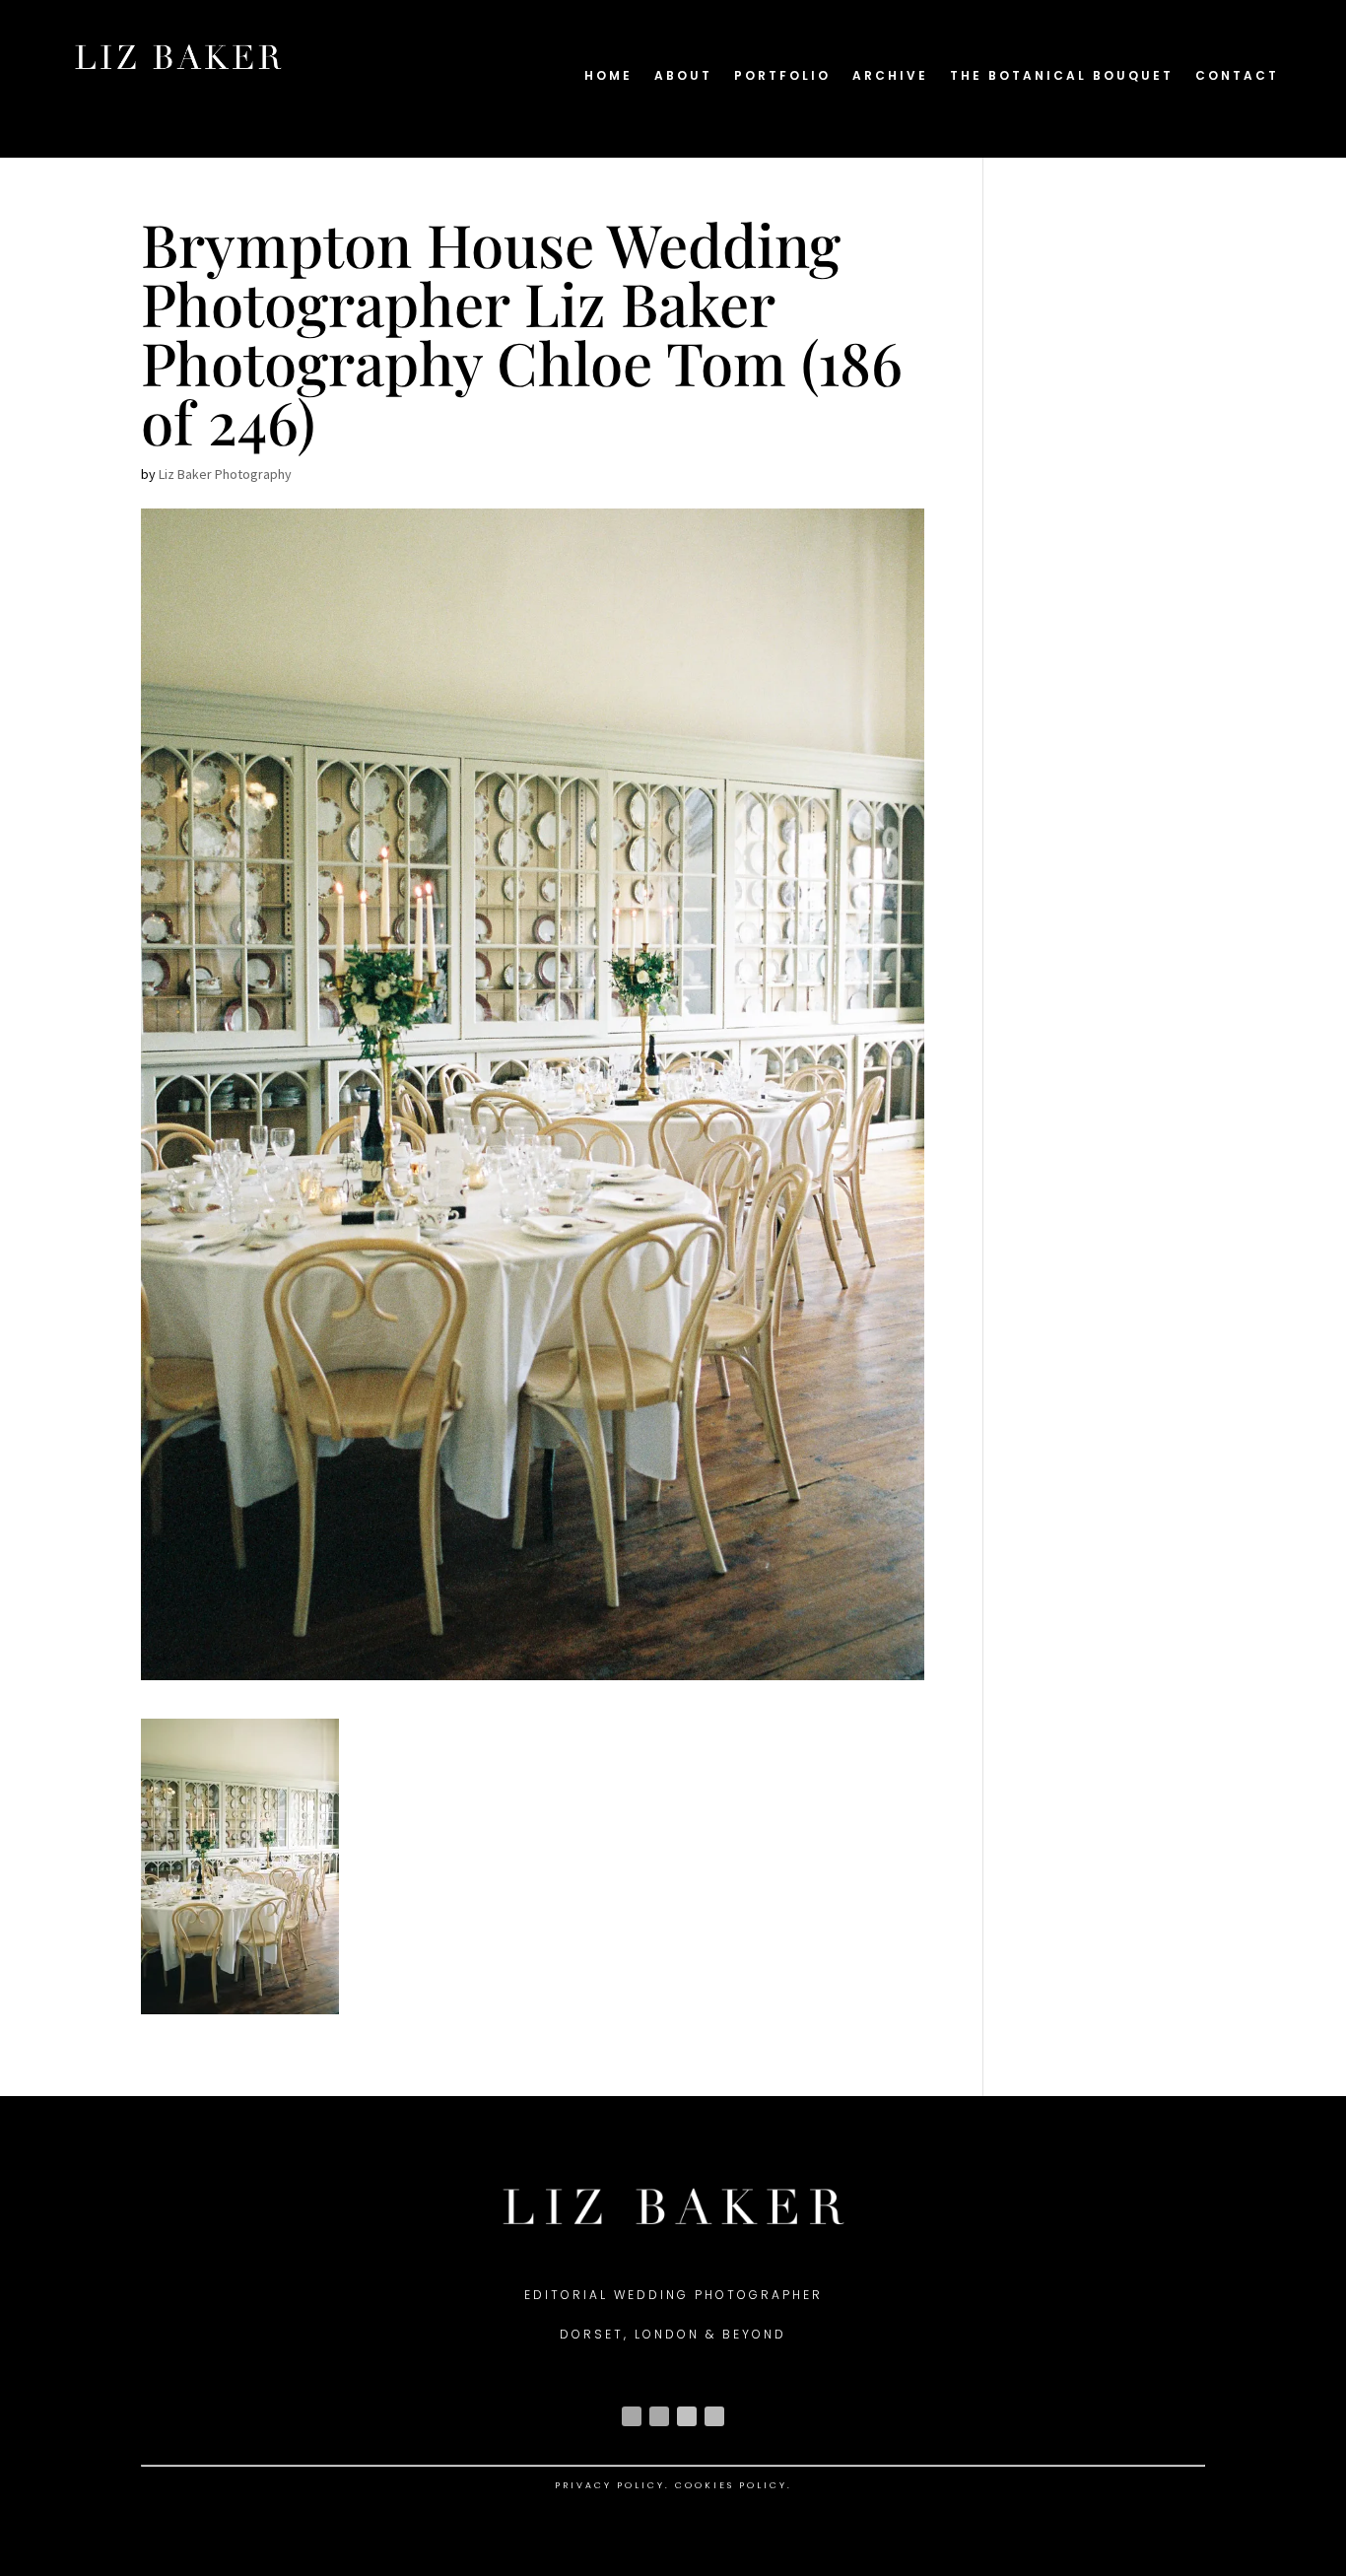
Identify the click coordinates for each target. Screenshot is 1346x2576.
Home (608, 76)
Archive (890, 76)
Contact (1237, 76)
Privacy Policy (610, 2485)
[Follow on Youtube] (687, 2416)
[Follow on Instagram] (632, 2416)
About (683, 76)
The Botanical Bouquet (1062, 76)
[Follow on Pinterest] (714, 2416)
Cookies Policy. (734, 2485)
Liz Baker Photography (225, 474)
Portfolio (782, 76)
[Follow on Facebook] (659, 2416)
